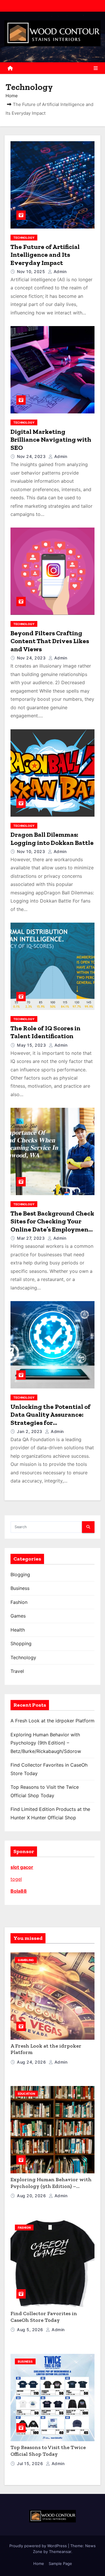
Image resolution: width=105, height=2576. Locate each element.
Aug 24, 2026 (32, 2062)
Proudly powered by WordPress (39, 2546)
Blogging (20, 1574)
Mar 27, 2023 (32, 1238)
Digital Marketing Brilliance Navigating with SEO (51, 440)
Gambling (26, 1960)
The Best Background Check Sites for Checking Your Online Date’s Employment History (52, 1225)
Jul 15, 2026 (31, 2463)
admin (59, 271)
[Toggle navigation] (96, 68)
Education (26, 2094)
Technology (24, 238)
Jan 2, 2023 (30, 1431)
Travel (17, 1671)
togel (16, 1879)
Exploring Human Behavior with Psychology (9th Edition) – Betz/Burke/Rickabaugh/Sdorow (46, 1743)
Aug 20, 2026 (32, 2196)
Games (18, 1616)
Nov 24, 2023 (32, 456)
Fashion (19, 1602)
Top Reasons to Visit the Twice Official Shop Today (48, 2451)
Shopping (21, 1643)
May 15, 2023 (32, 1045)
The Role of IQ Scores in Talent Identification (45, 1032)
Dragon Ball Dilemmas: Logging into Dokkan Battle (52, 839)
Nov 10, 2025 (32, 271)
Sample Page (60, 2563)
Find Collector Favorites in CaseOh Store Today (44, 2317)
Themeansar (60, 2552)
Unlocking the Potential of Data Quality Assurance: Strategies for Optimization (50, 1419)
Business (20, 1588)
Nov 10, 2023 (32, 851)
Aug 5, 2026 (31, 2330)
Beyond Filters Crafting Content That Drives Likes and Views (50, 641)
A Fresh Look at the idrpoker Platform (52, 1721)
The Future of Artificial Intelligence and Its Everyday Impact (45, 255)
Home (12, 96)
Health (18, 1630)
